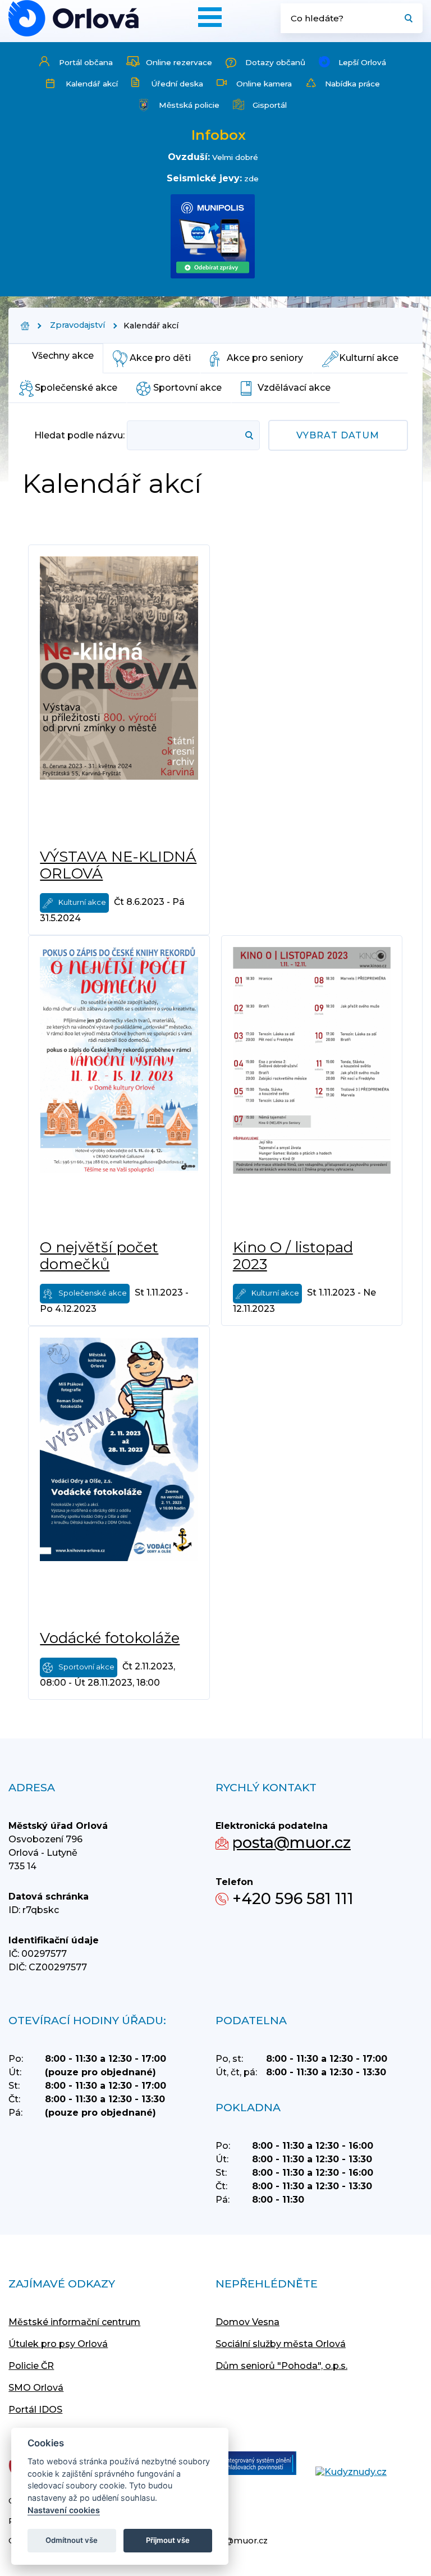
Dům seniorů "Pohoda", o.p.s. (281, 2366)
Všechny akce (63, 356)
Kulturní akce (369, 358)
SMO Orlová (36, 2388)
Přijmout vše (168, 2540)
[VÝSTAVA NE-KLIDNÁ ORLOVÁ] (119, 697)
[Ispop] (247, 2464)
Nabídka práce (352, 84)
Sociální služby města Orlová (281, 2344)
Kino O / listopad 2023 (293, 1256)
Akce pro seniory (265, 358)
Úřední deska (177, 84)
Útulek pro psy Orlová (58, 2344)
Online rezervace (179, 62)
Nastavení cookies (64, 2510)
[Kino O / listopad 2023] (312, 1087)
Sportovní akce (187, 388)
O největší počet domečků (99, 1256)
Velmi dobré (235, 157)
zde (251, 179)
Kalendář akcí (92, 84)
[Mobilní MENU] (210, 17)
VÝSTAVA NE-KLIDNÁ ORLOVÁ (118, 865)
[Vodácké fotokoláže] (119, 1478)
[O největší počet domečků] (119, 1087)
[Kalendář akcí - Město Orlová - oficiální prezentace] (74, 18)
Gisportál (270, 105)
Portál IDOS (35, 2410)
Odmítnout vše (72, 2540)
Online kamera (264, 84)
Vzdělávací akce (294, 388)
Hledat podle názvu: (79, 435)
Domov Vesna (247, 2322)
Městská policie (189, 105)
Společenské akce (76, 388)
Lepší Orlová (362, 62)
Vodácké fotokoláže (110, 1638)
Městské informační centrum (74, 2322)
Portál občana (86, 62)
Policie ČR (31, 2366)
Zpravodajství (77, 325)
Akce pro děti (160, 358)
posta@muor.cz (292, 1843)
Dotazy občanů (275, 62)
